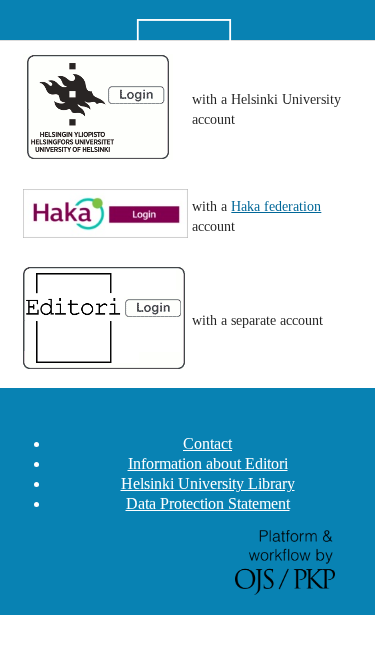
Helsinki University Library (208, 483)
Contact (207, 443)
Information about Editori (208, 463)
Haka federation (276, 206)
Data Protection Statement (208, 503)
